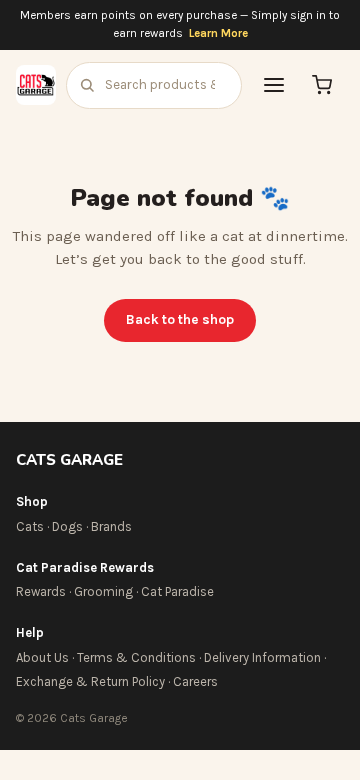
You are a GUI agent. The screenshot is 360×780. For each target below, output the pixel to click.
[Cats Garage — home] (36, 85)
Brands (111, 526)
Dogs (67, 526)
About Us (42, 657)
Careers (195, 681)
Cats (30, 526)
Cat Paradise (177, 591)
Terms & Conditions (136, 657)
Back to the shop (180, 319)
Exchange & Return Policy (90, 681)
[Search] (87, 85)
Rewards (41, 591)
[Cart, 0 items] (322, 85)
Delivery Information (262, 657)
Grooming (103, 591)
